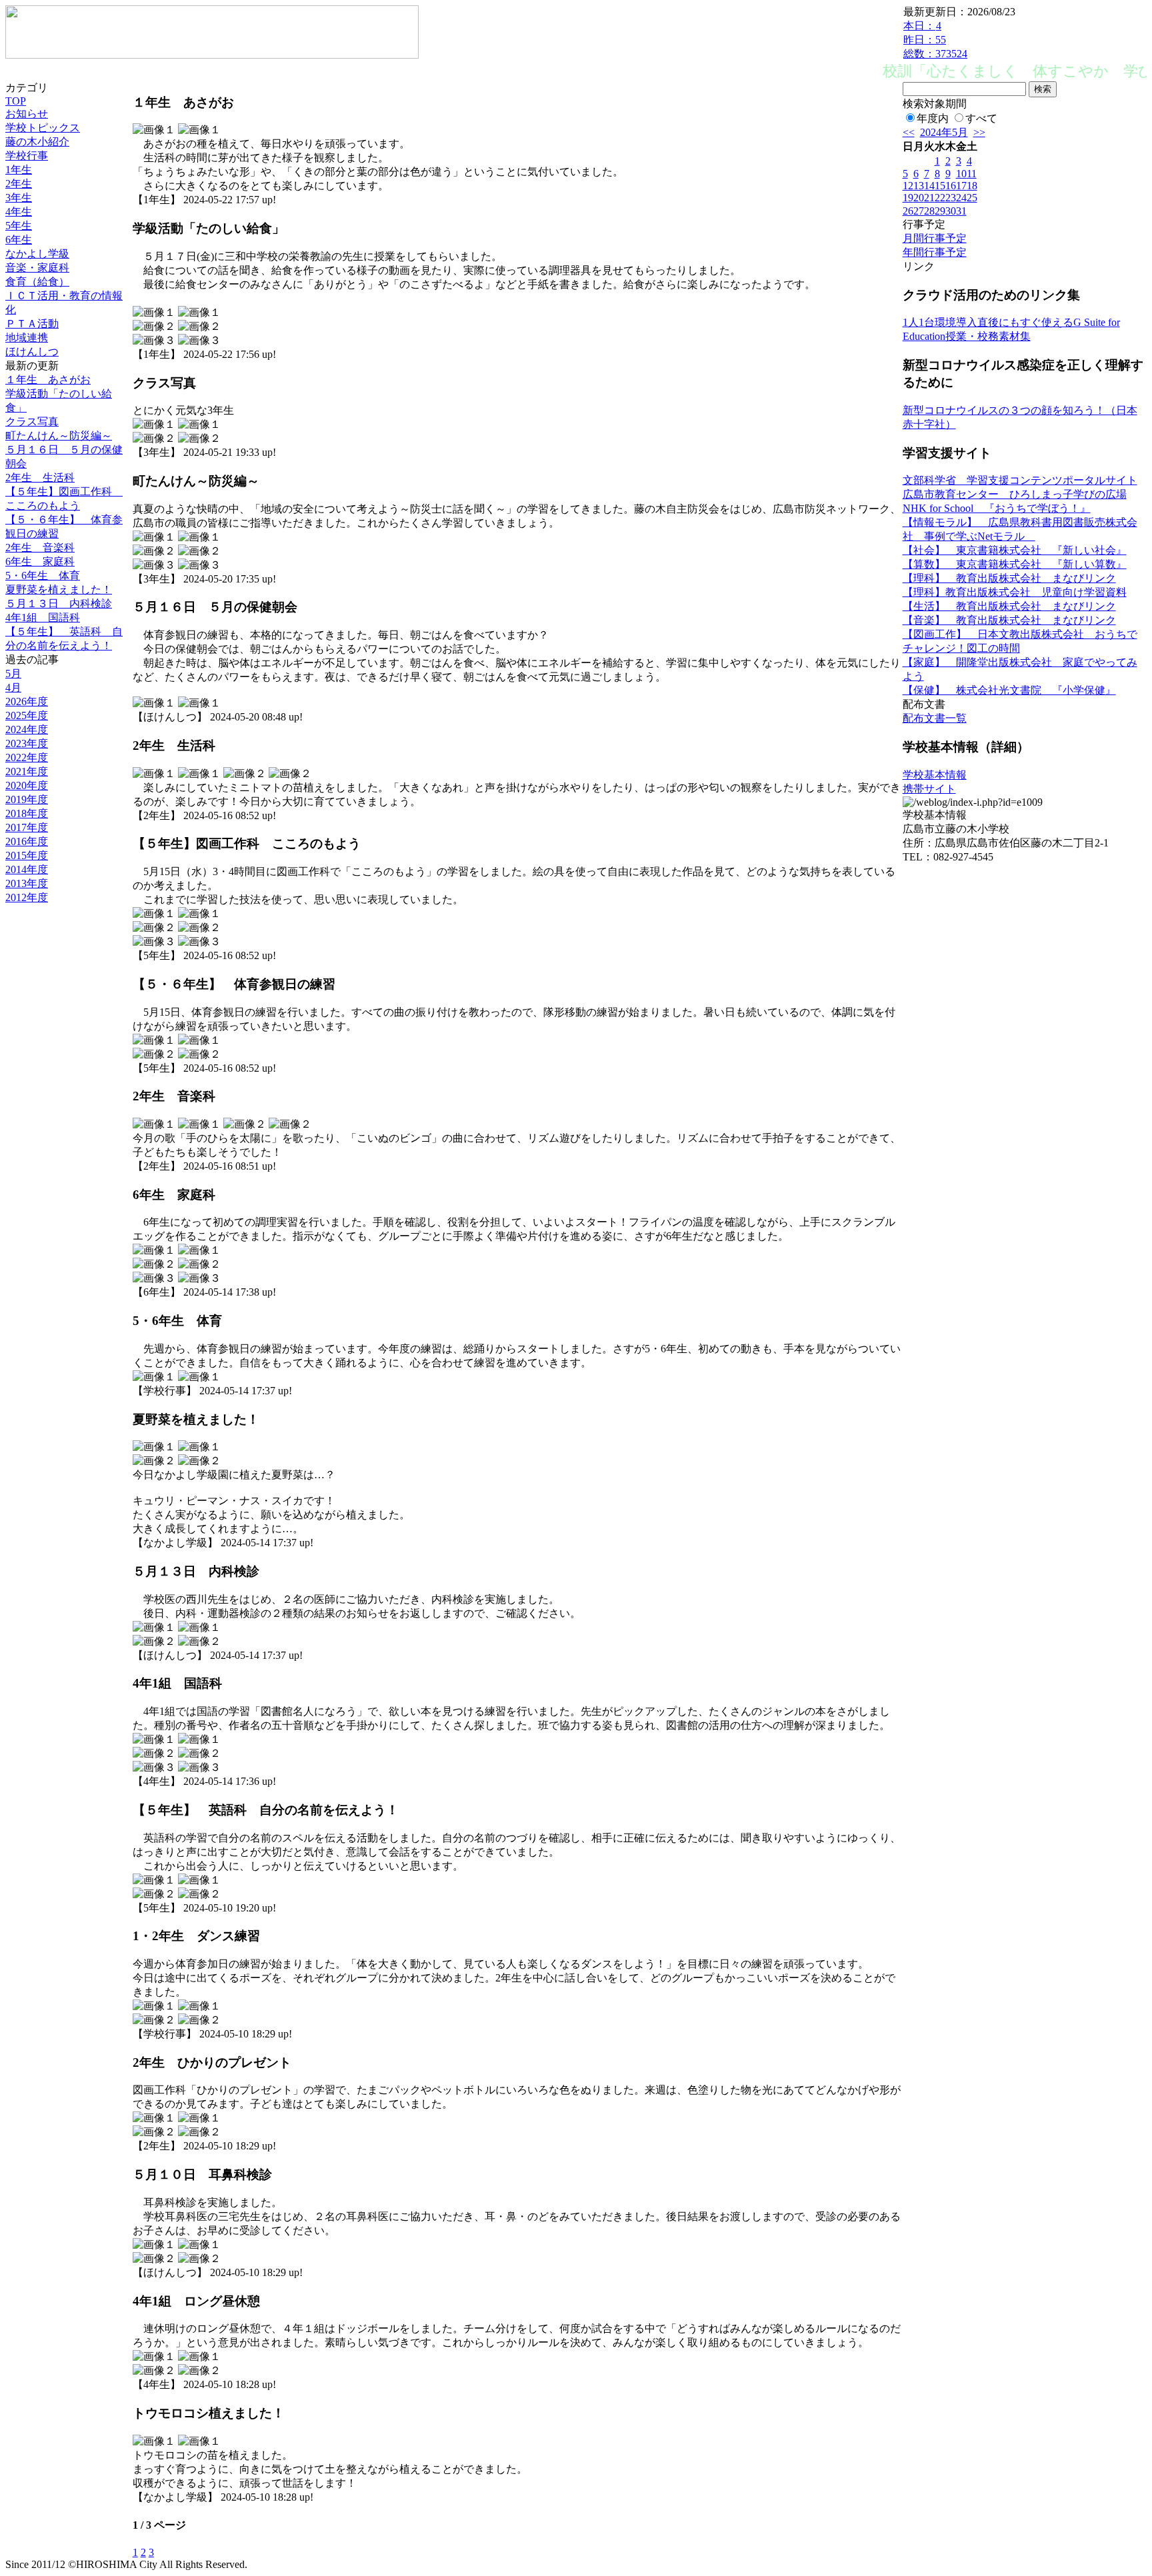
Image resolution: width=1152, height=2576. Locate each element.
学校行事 (27, 156)
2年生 (19, 184)
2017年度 (27, 827)
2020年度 (27, 785)
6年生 (19, 240)
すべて (981, 118)
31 (961, 211)
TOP (16, 101)
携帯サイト (929, 789)
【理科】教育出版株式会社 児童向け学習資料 (1015, 592)
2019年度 (27, 799)
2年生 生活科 (40, 478)
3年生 (19, 198)
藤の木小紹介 (37, 142)
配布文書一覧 (935, 718)
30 (951, 211)
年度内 (933, 118)
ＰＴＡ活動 (32, 324)
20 (919, 198)
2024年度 (27, 729)
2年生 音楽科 (40, 548)
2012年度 (27, 897)
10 (961, 174)
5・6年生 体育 (43, 576)
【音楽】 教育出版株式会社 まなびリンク (1009, 620)
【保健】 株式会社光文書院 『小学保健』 (1009, 690)
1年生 (19, 170)
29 (940, 211)
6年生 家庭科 (40, 562)
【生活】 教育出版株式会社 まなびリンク (1009, 606)
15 (940, 186)
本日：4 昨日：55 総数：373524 (935, 40)
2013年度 (27, 883)
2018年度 (27, 813)
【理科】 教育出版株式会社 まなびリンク (1009, 578)
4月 (13, 687)
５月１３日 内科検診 (59, 604)
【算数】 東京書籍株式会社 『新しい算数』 (1015, 564)
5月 (13, 673)
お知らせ (27, 114)
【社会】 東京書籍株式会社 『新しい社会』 (1015, 550)
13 (919, 186)
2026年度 (27, 701)
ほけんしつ (32, 352)
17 (961, 186)
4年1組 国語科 (43, 618)
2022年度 (27, 757)
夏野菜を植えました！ (59, 590)
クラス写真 (32, 422)
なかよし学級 (37, 254)
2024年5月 (944, 132)
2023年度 (27, 743)
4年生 (19, 212)
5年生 (19, 226)
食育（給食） (37, 282)
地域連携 (27, 338)
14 (929, 186)
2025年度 (27, 715)
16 (951, 186)
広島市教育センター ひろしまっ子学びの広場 (1015, 494)
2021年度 (27, 771)
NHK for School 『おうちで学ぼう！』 (997, 508)
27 (919, 211)
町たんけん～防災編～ (59, 436)
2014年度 (27, 869)
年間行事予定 (935, 252)
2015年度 (27, 855)
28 (929, 211)
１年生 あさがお (48, 380)
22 (940, 198)
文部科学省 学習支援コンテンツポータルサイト (1020, 480)
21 (929, 198)
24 (961, 198)
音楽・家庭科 (37, 268)
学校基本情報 (935, 775)
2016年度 (27, 841)
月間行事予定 (935, 238)
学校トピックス (43, 128)
